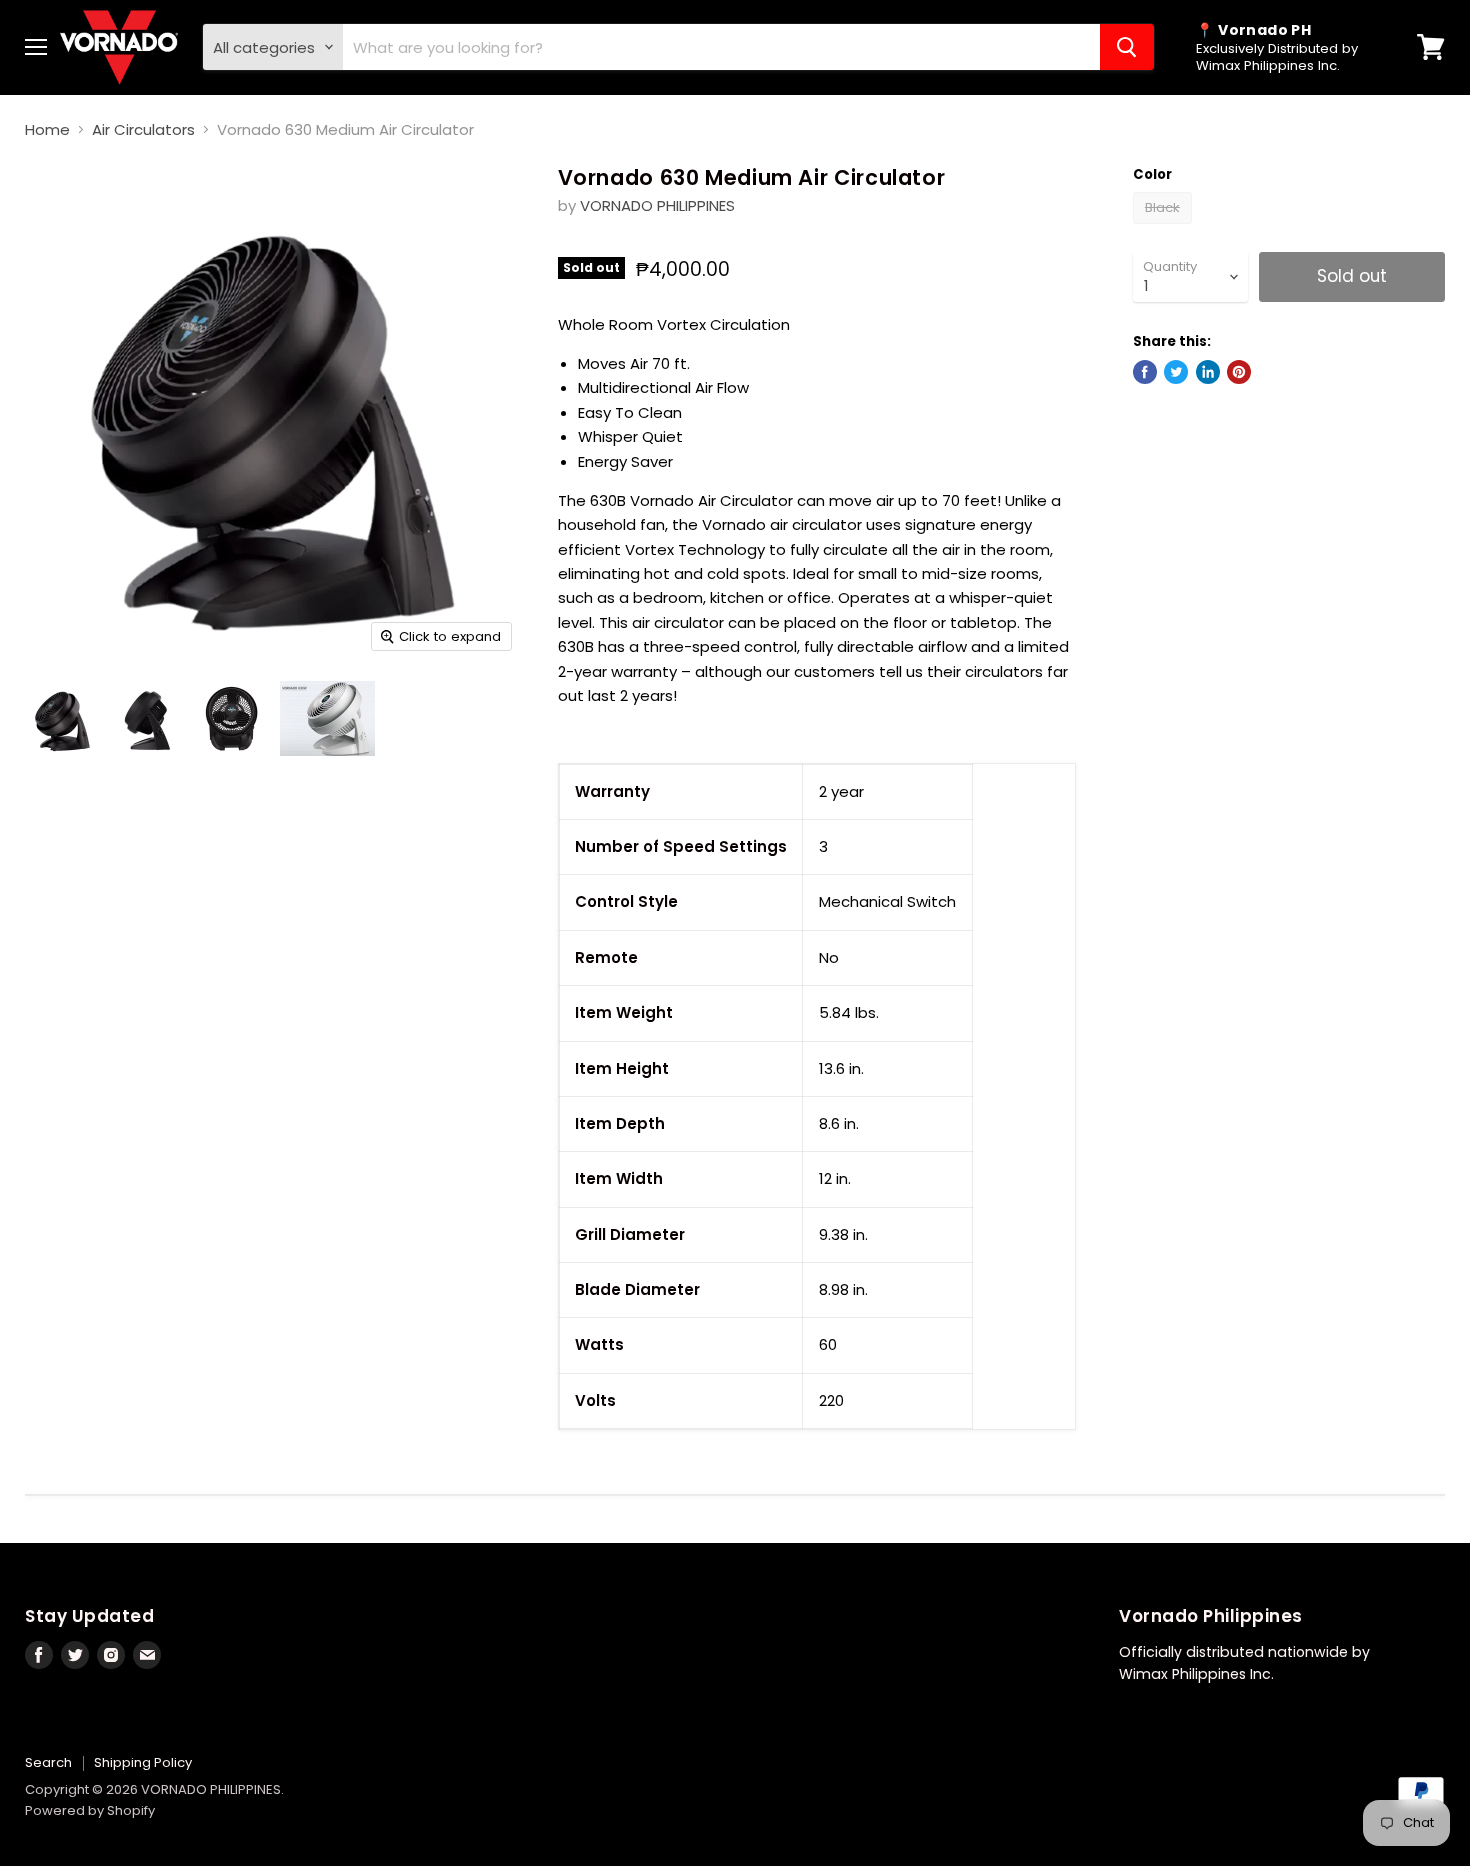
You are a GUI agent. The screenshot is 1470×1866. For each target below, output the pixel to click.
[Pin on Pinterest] (1239, 372)
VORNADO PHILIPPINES (657, 205)
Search (48, 1762)
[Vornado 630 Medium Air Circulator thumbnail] (62, 718)
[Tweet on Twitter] (1176, 372)
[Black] (1165, 228)
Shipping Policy (143, 1762)
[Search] (1127, 47)
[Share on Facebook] (1145, 372)
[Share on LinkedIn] (1208, 372)
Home (47, 129)
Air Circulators (143, 129)
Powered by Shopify (90, 1810)
